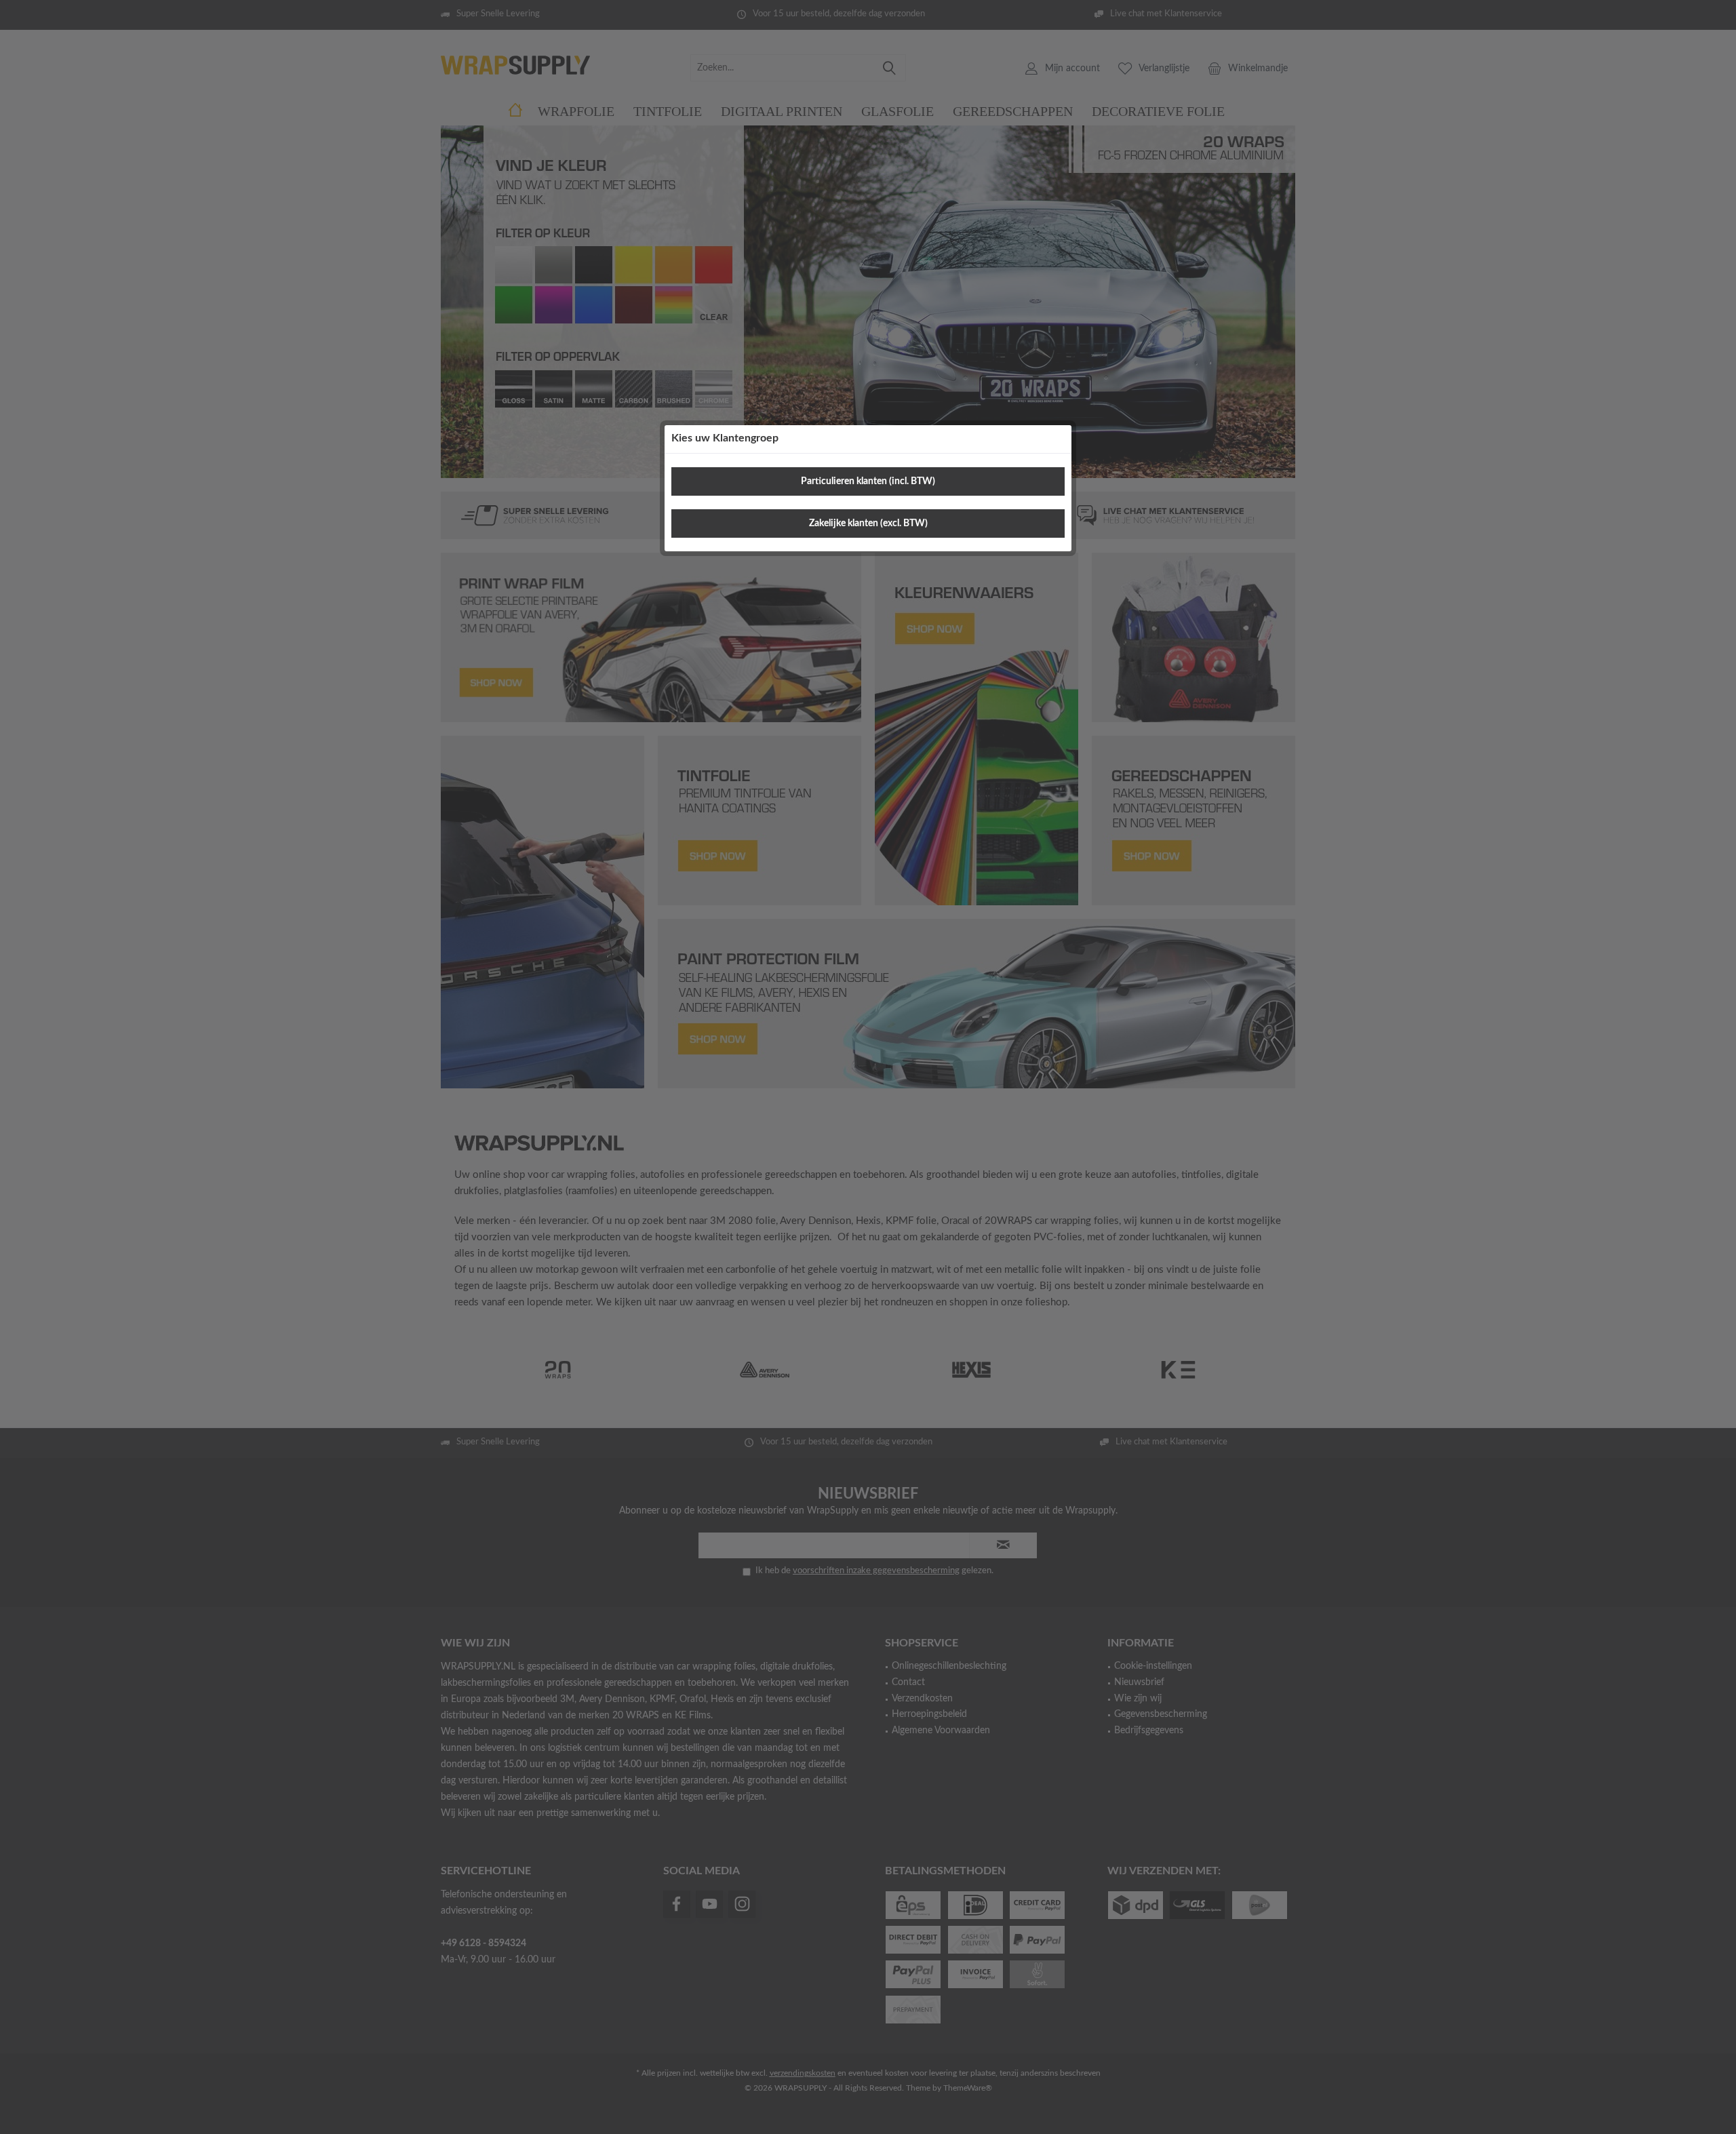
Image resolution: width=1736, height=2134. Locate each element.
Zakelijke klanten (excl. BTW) (868, 523)
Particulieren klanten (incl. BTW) (868, 481)
